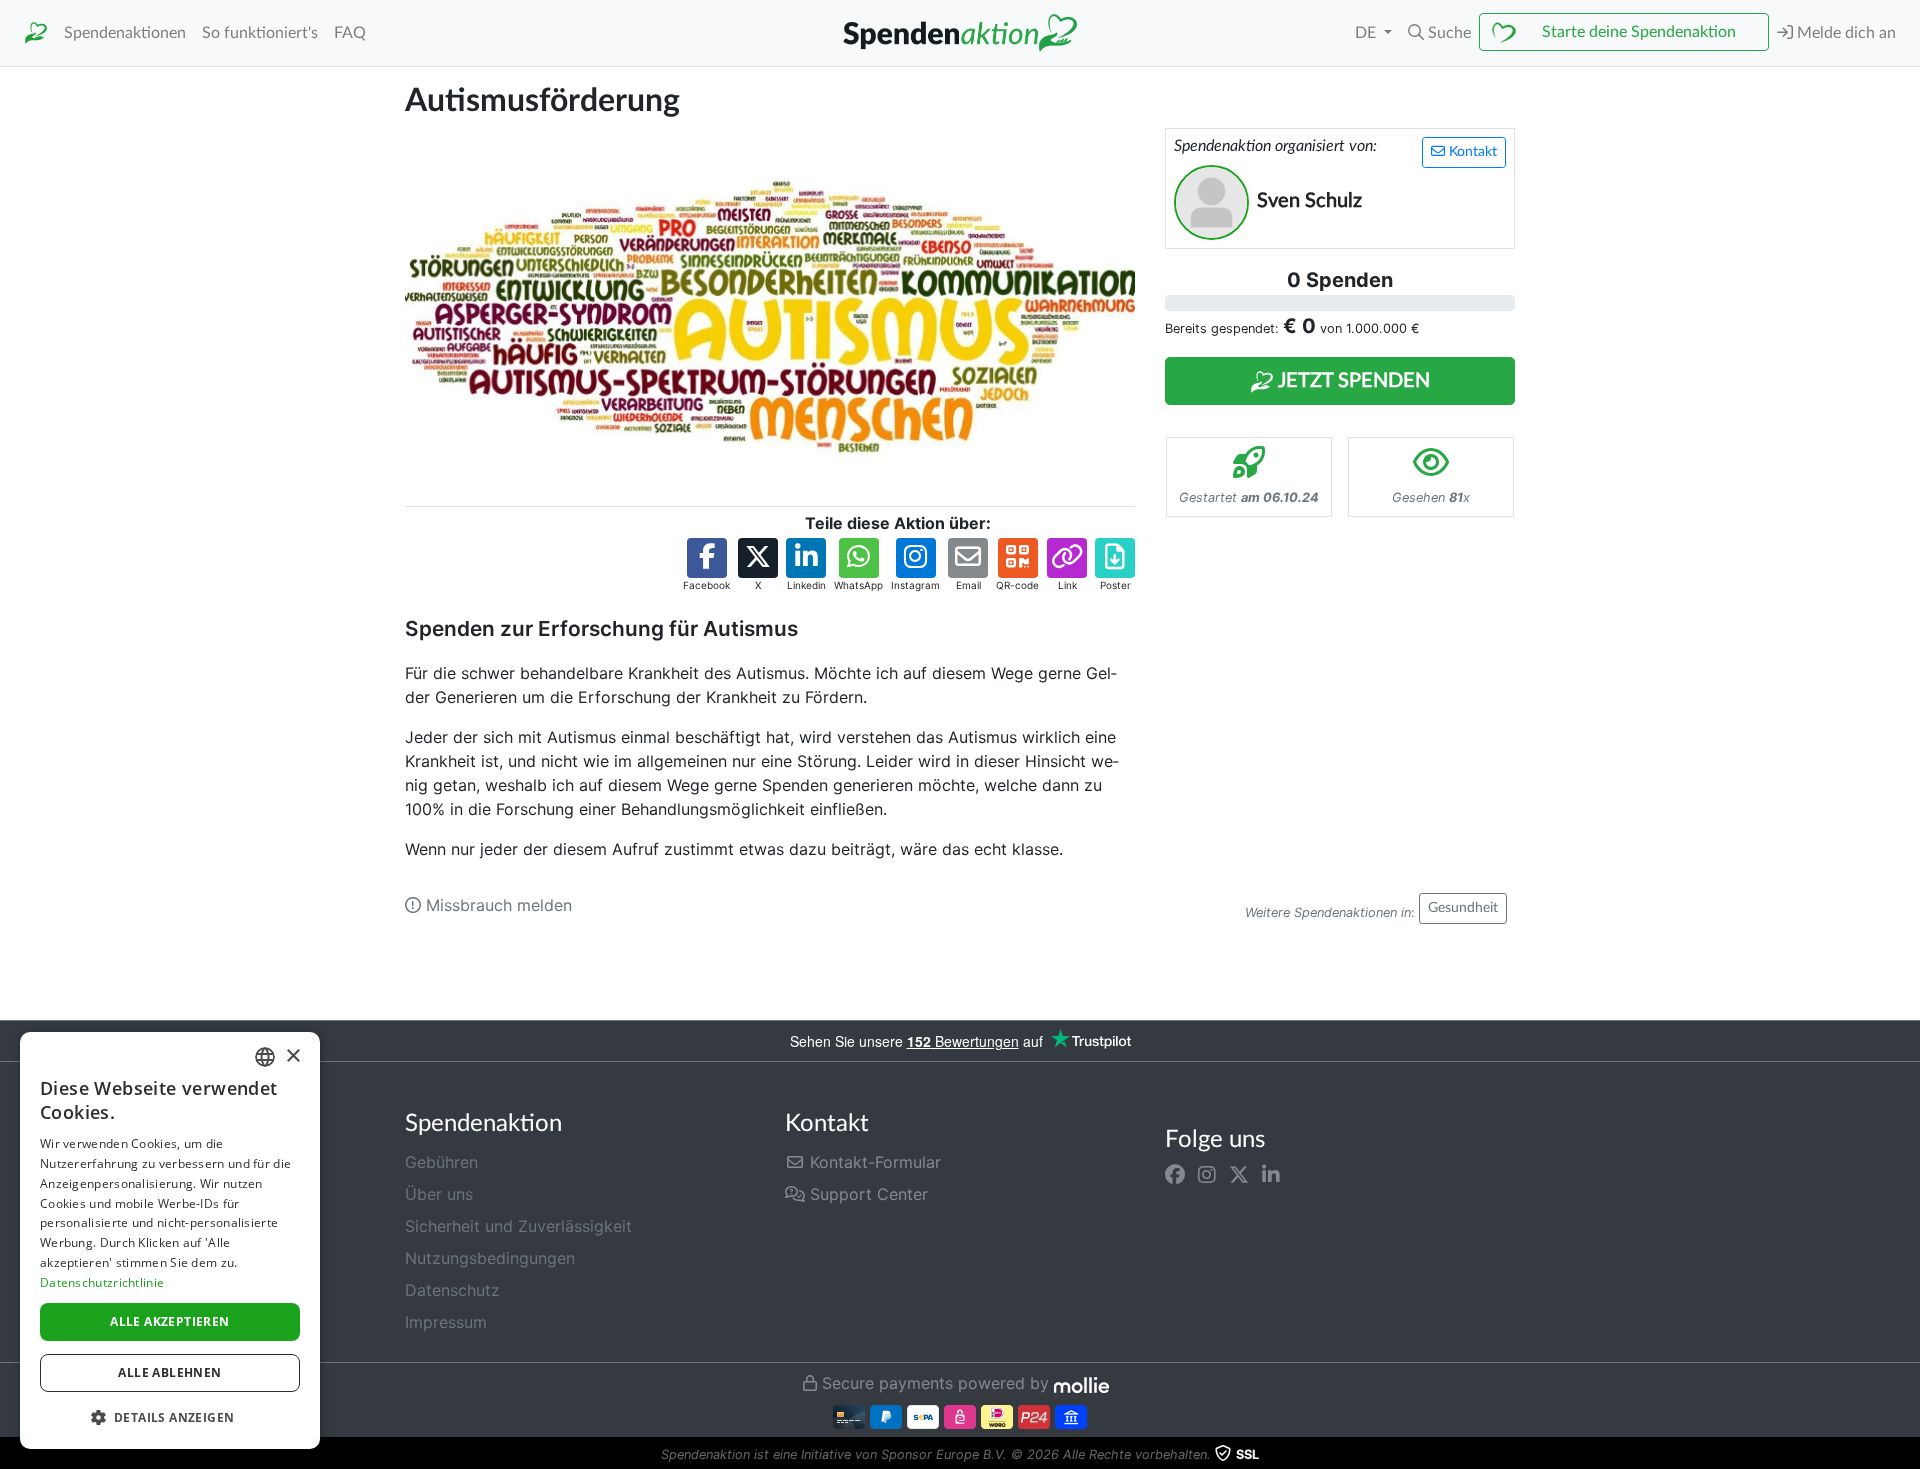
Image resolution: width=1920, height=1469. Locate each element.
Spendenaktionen (125, 33)
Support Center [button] (866, 1194)
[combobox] (265, 1057)
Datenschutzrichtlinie (102, 1282)
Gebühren (441, 1162)
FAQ (350, 33)
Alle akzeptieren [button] (169, 1321)
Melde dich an (1844, 33)
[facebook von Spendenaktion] (1175, 1174)
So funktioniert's (260, 33)
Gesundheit (1463, 908)
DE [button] (1367, 33)
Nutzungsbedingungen (490, 1258)
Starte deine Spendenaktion (1639, 32)
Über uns (439, 1194)
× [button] (292, 1056)
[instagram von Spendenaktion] (1207, 1174)
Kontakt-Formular (873, 1162)
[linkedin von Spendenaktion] (1271, 1174)
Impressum (446, 1322)
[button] (1439, 33)
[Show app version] (1906, 1455)
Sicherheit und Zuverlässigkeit (518, 1226)
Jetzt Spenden (1352, 381)
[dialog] (170, 1240)
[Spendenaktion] (36, 33)
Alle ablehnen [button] (169, 1372)
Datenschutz (452, 1290)
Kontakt (1471, 152)
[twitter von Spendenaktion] (1239, 1174)
